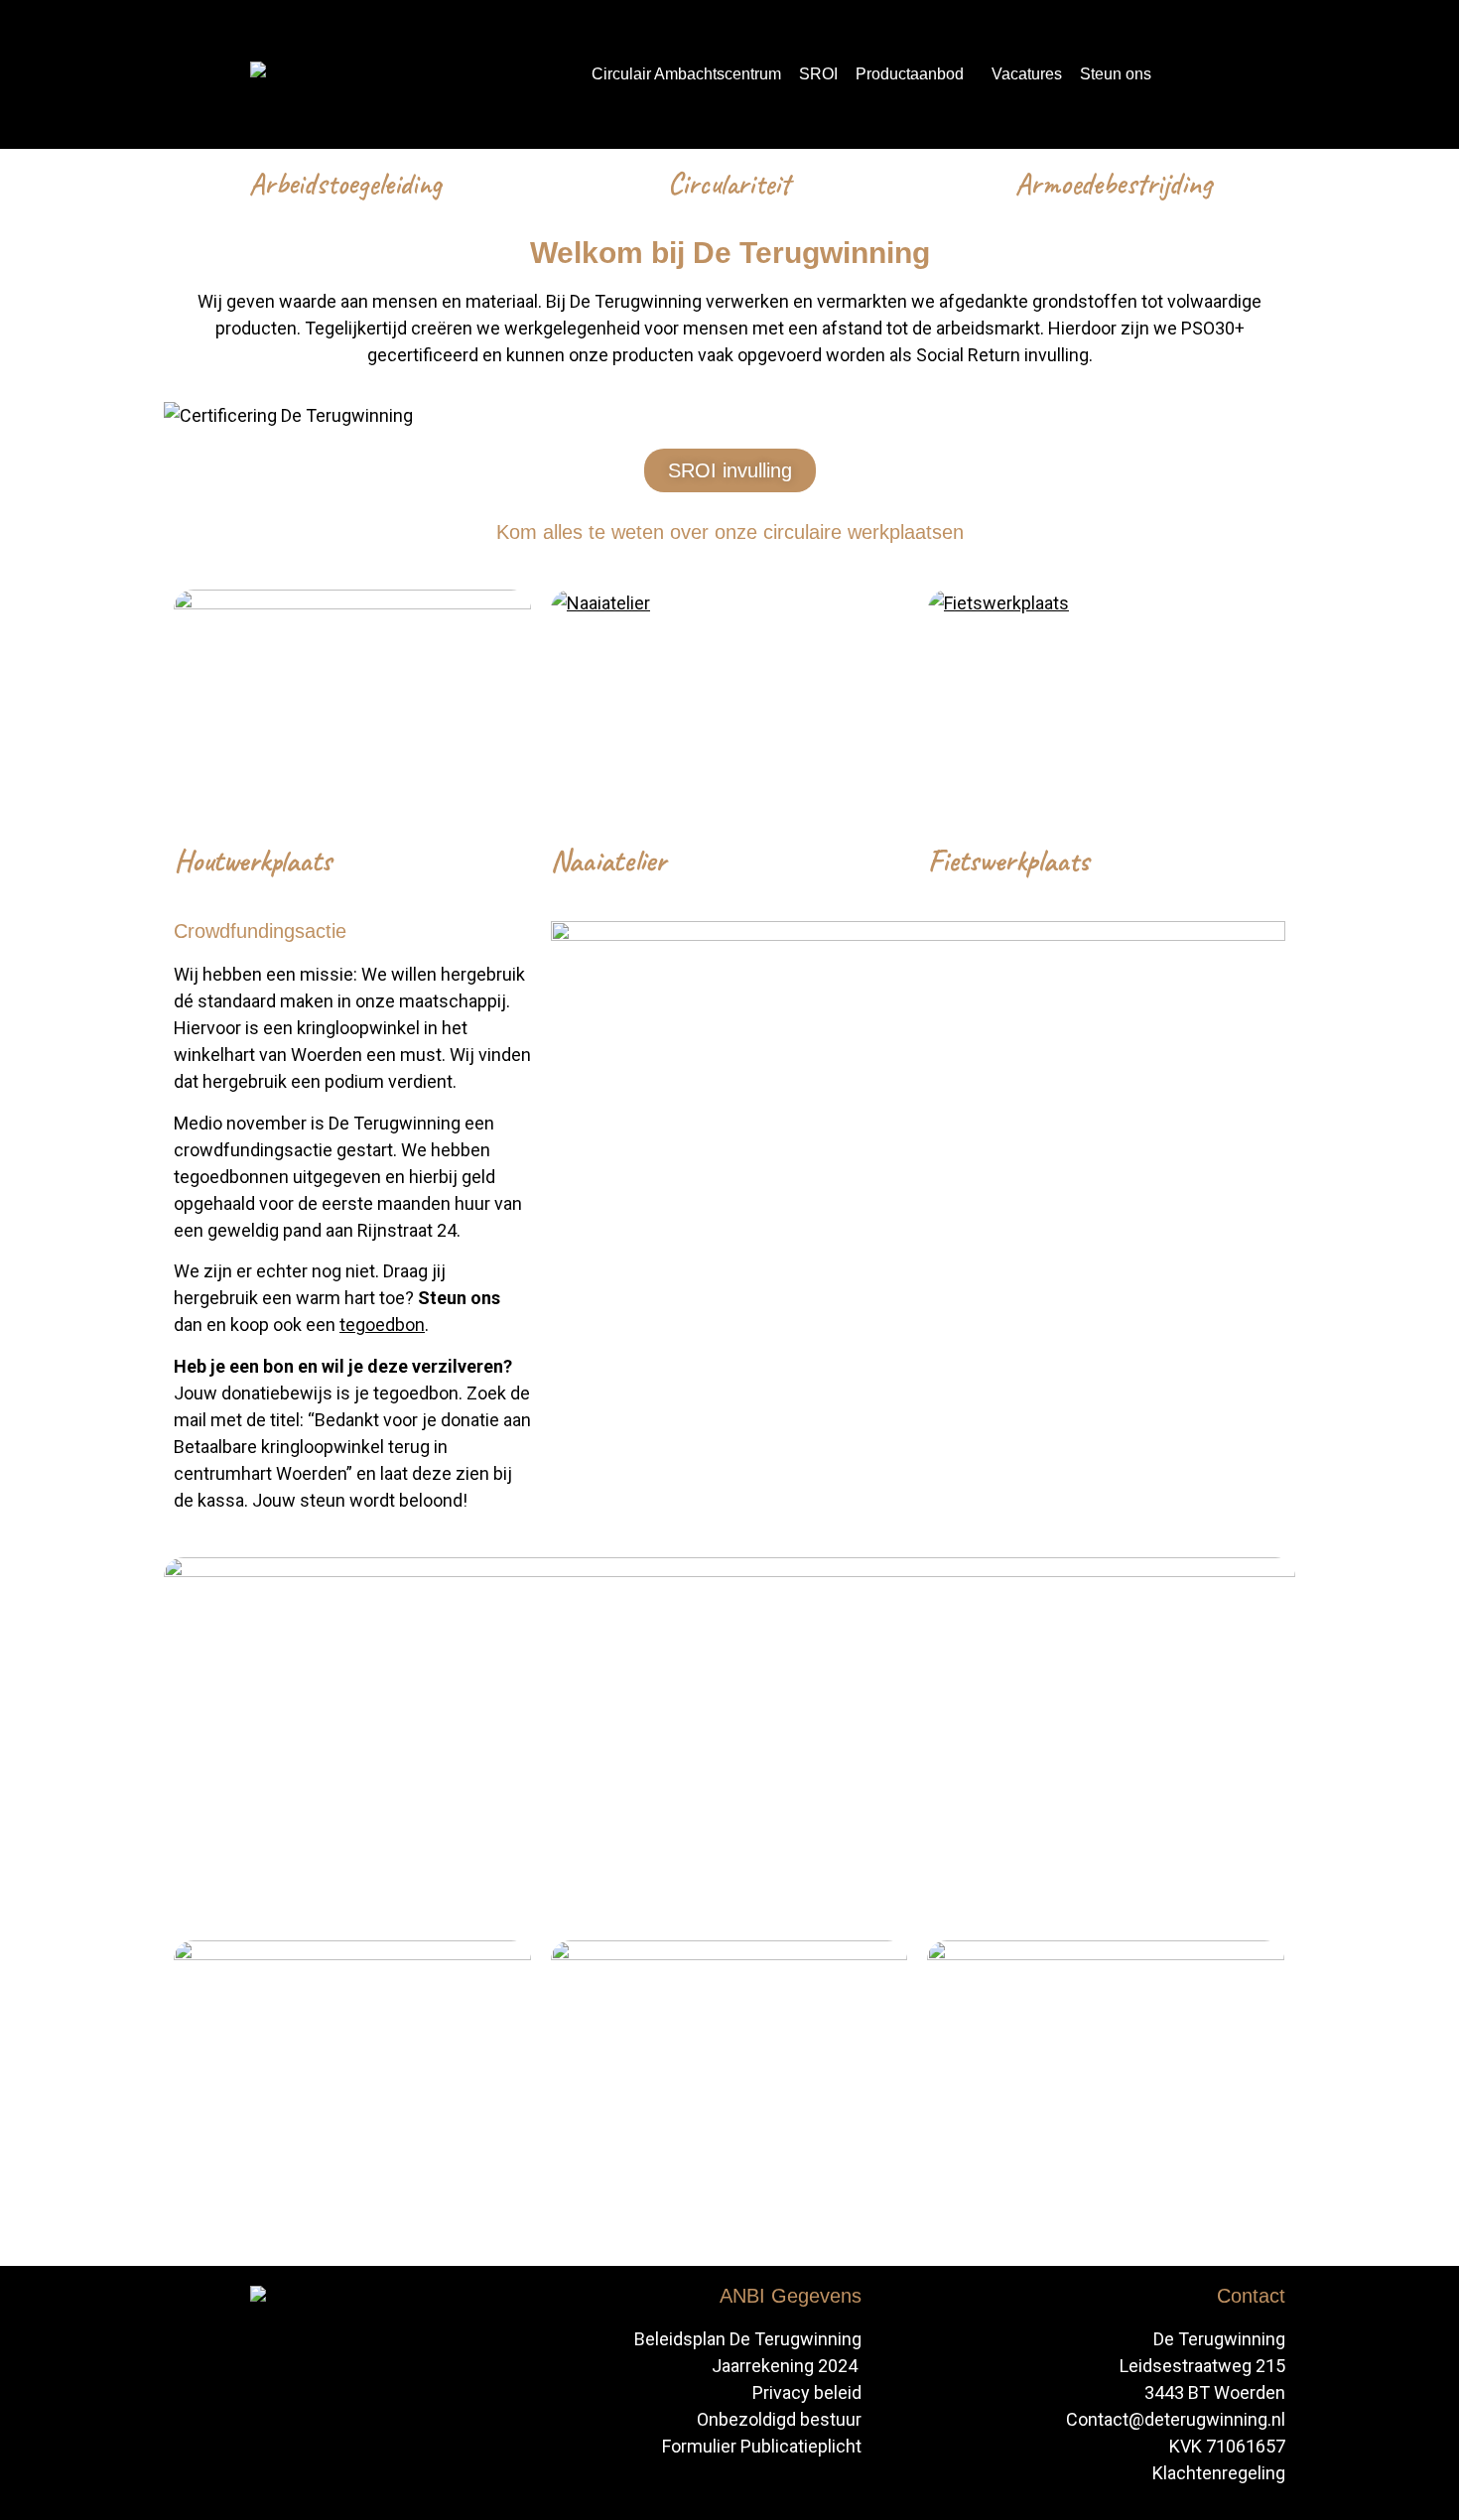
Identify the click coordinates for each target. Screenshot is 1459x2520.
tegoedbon (382, 1325)
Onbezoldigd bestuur (779, 2419)
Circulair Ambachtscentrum (686, 74)
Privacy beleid (807, 2392)
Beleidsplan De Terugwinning (748, 2339)
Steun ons (1116, 74)
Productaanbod (910, 74)
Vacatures (1027, 74)
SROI (818, 74)
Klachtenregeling (1219, 2473)
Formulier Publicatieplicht (762, 2446)
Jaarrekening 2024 (787, 2366)
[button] (915, 74)
